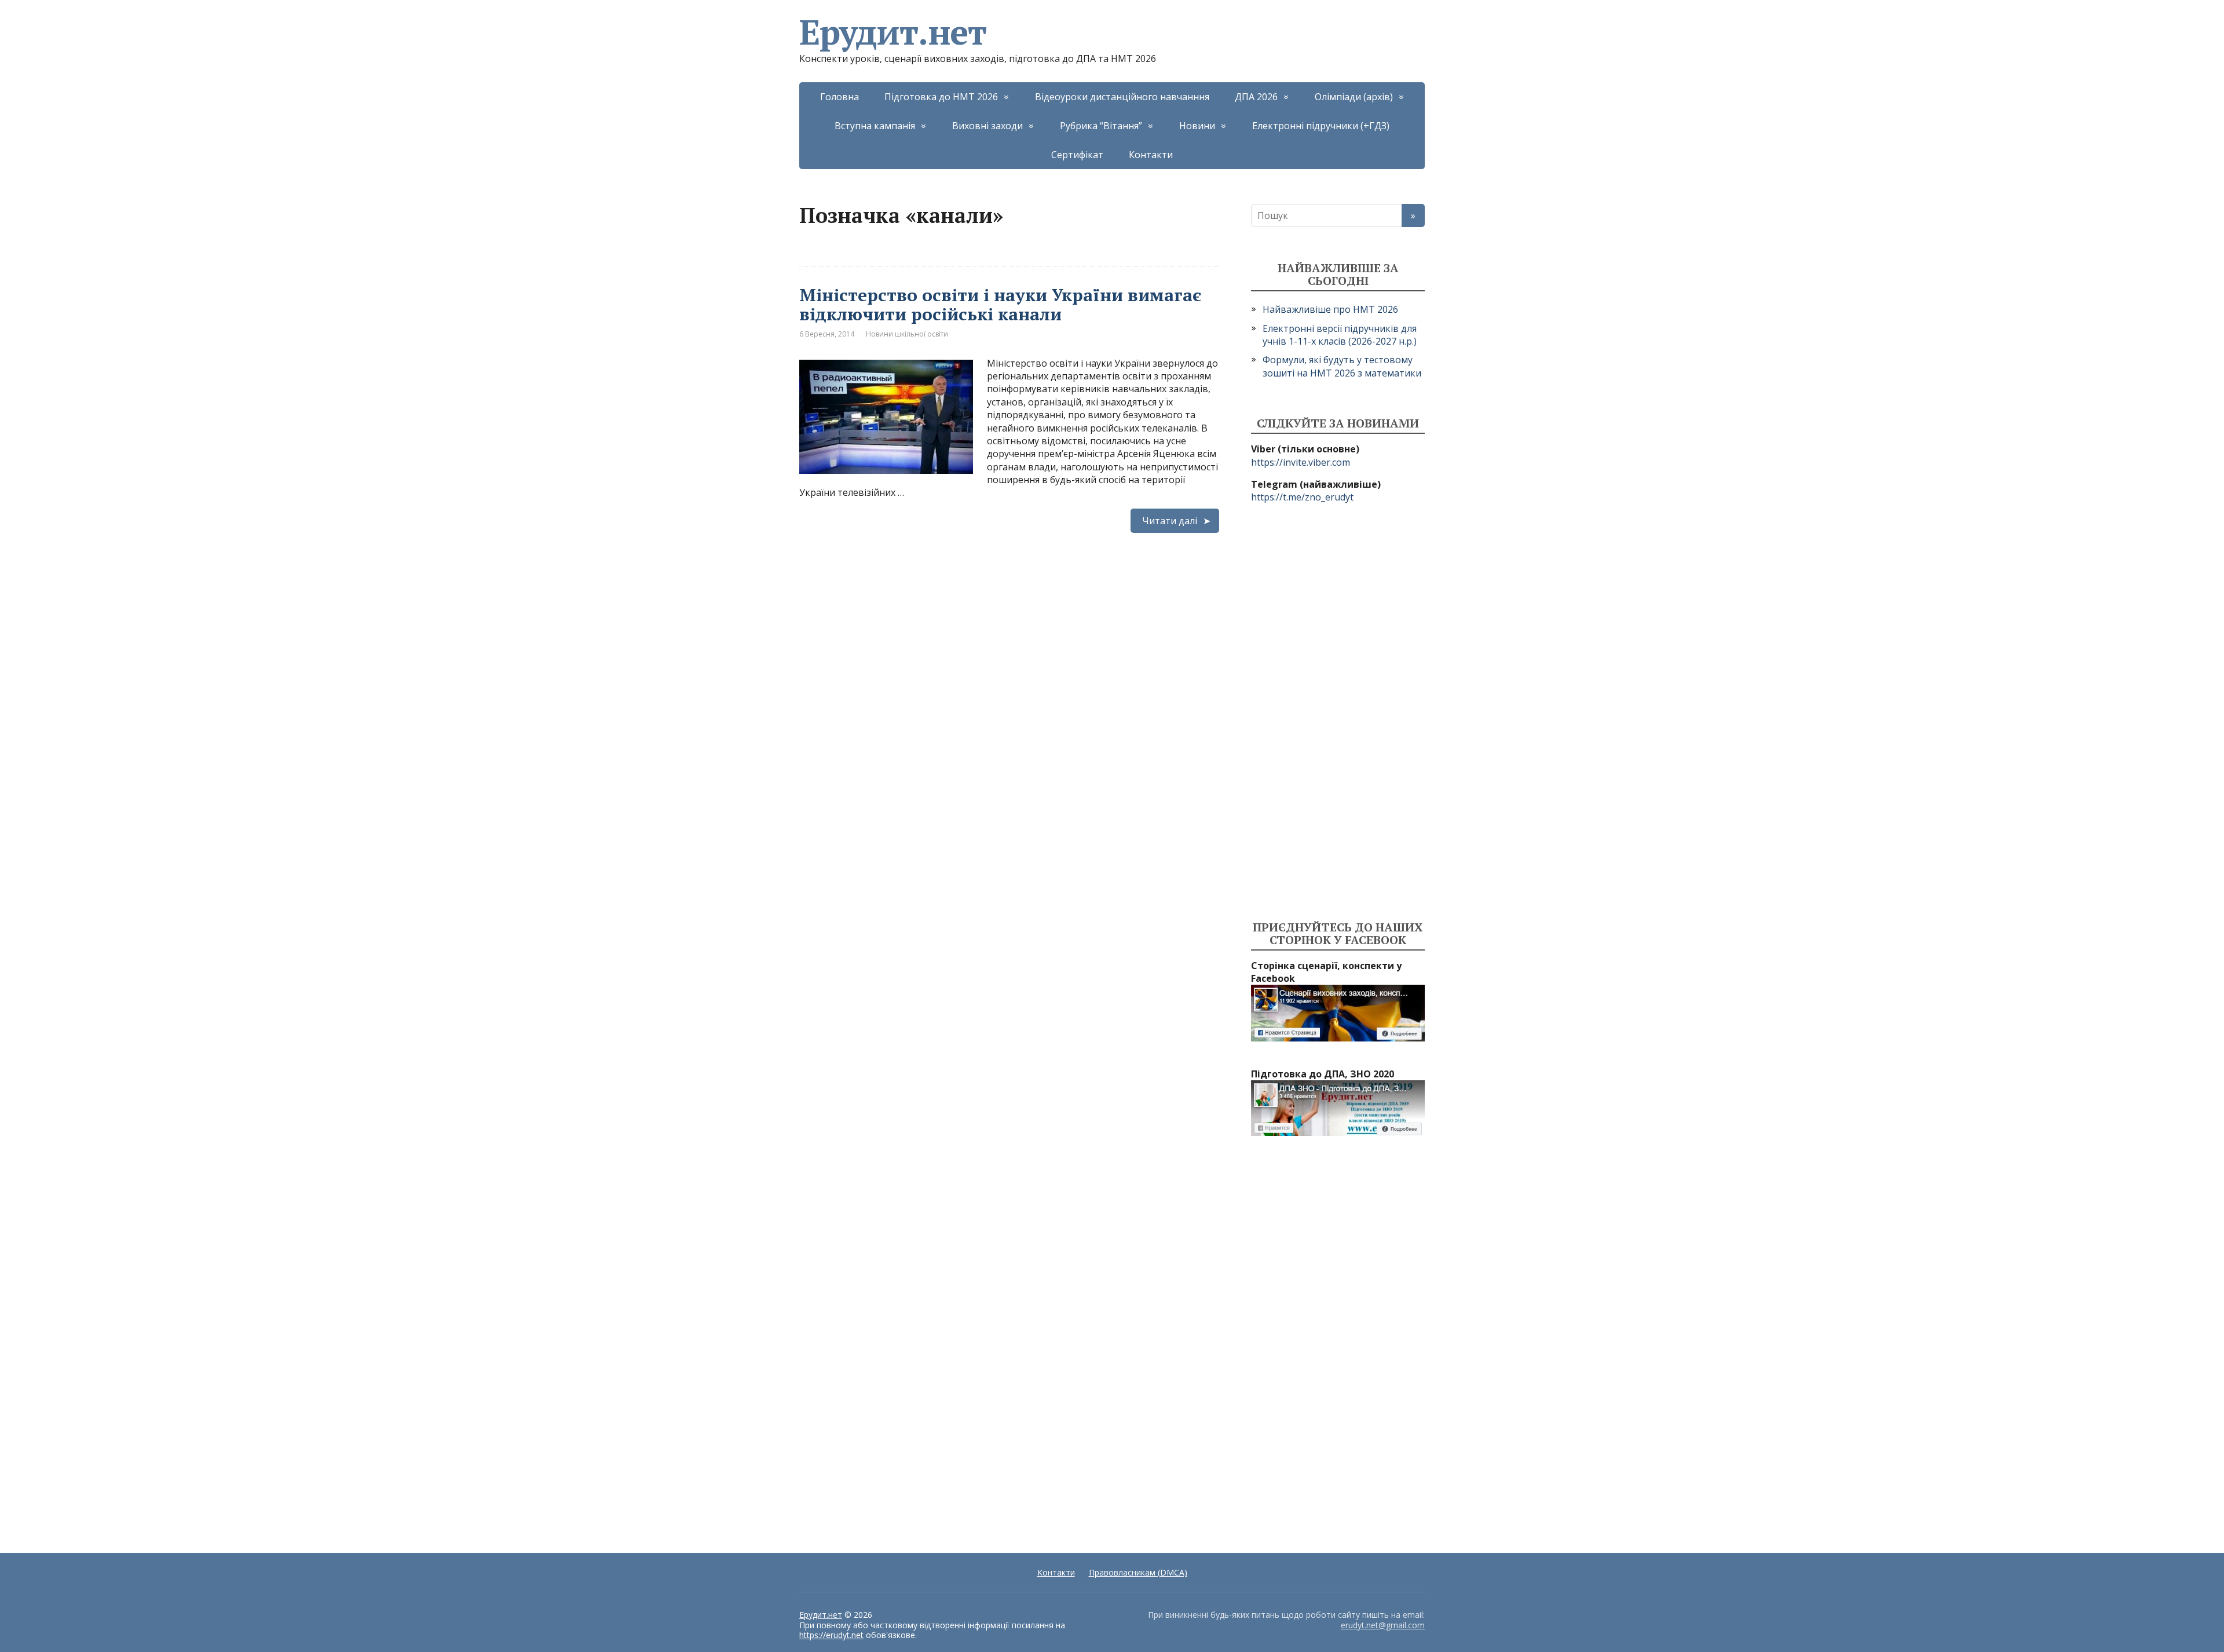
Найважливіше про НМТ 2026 (1330, 309)
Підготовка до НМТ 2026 (941, 97)
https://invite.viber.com (1301, 462)
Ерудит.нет (893, 32)
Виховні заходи (987, 126)
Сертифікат (1077, 155)
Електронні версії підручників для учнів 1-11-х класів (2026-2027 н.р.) (1340, 335)
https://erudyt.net (831, 1635)
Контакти (1151, 155)
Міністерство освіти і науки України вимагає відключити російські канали (1000, 304)
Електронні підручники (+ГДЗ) (1321, 126)
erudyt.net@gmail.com (1383, 1625)
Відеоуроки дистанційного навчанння (1122, 97)
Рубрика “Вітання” (1101, 126)
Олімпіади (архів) (1354, 97)
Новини (1197, 126)
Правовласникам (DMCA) (1138, 1572)
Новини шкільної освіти (907, 334)
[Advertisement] (1338, 712)
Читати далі (1170, 521)
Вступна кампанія (875, 126)
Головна (840, 97)
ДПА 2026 (1256, 97)
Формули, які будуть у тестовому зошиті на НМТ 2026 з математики (1342, 366)
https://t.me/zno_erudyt (1302, 497)
